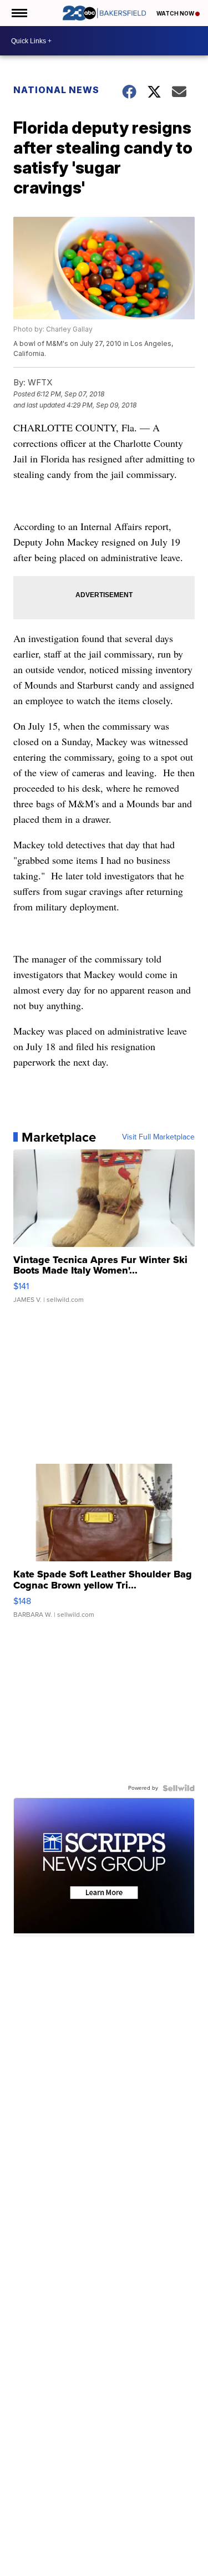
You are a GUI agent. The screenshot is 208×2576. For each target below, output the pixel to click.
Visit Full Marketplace (158, 1137)
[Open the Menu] (19, 13)
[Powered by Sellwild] (179, 1788)
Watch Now (176, 13)
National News (56, 90)
